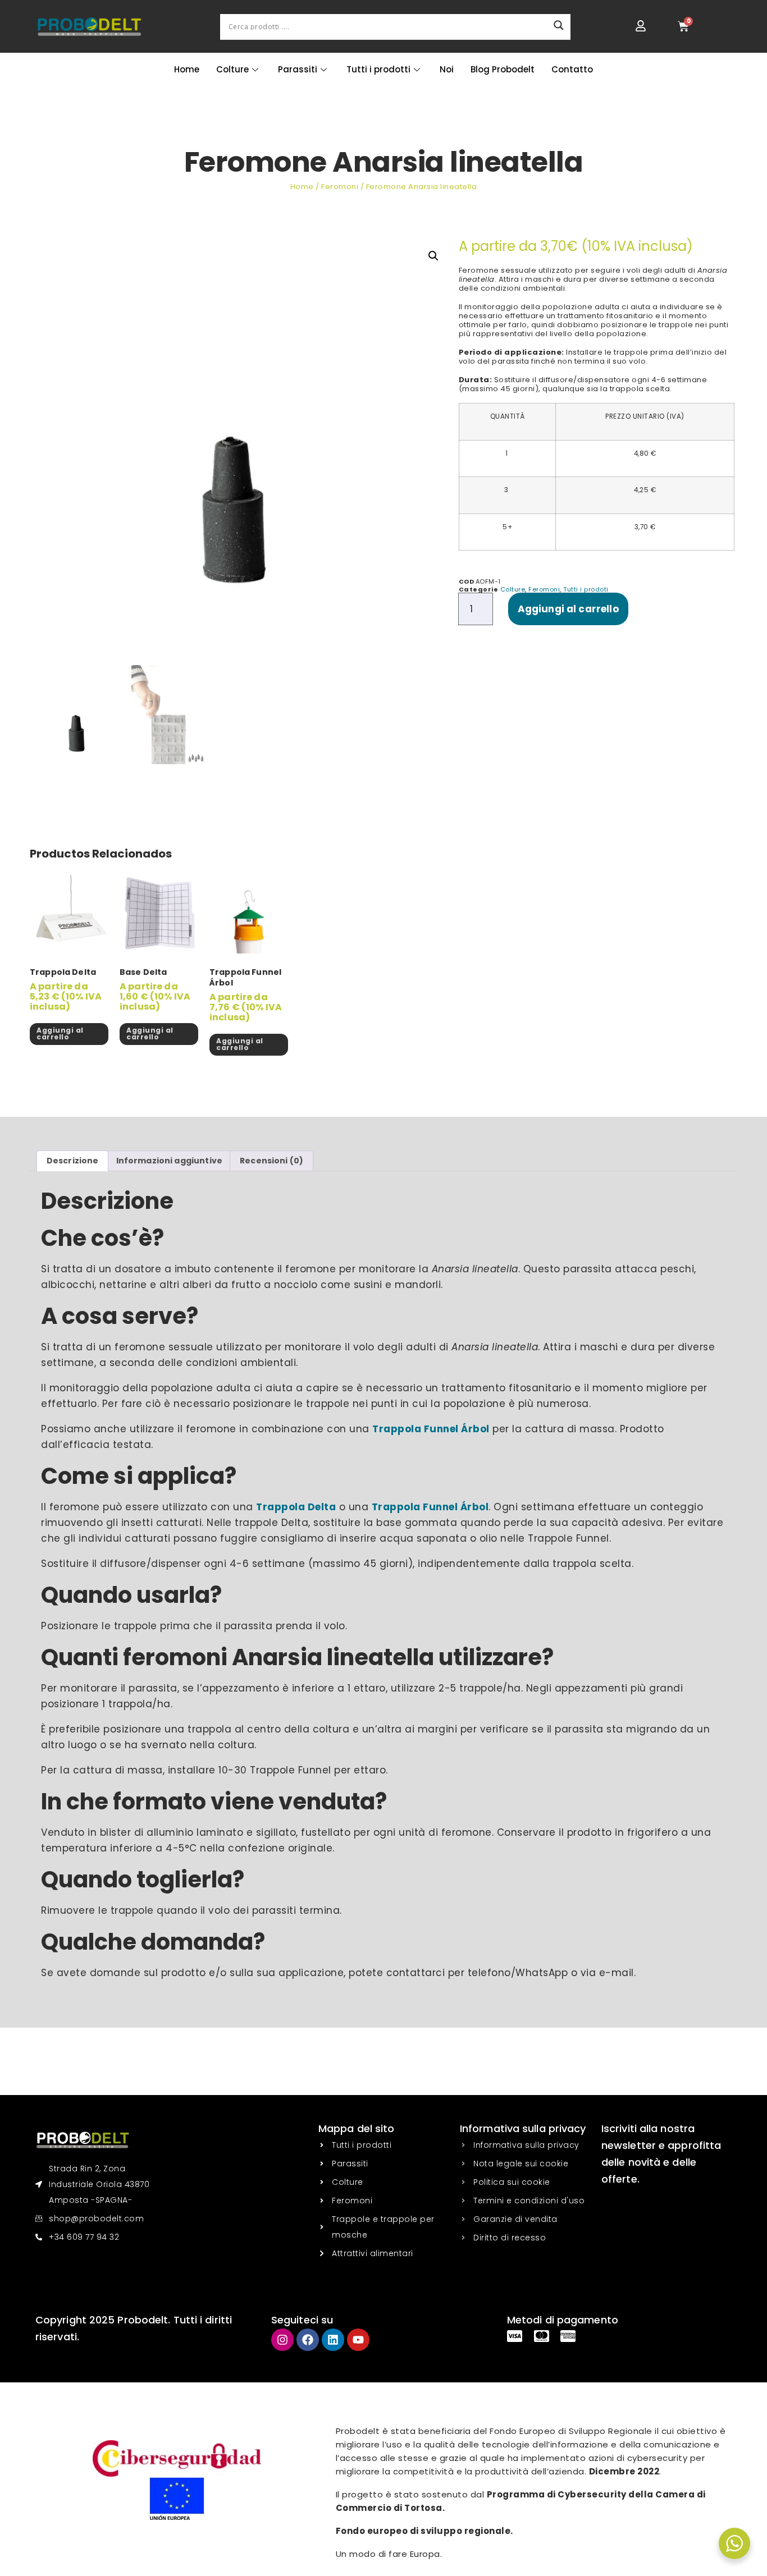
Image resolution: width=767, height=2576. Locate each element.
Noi (447, 69)
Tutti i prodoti (586, 589)
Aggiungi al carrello (568, 609)
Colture (232, 69)
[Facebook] (308, 2340)
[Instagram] (282, 2340)
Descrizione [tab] (73, 1161)
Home (187, 69)
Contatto (572, 69)
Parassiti (298, 69)
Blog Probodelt (503, 69)
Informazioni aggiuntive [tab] (169, 1161)
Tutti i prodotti (378, 69)
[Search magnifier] (559, 25)
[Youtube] (358, 2340)
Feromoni (340, 187)
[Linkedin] (333, 2340)
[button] (433, 256)
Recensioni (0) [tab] (271, 1161)
